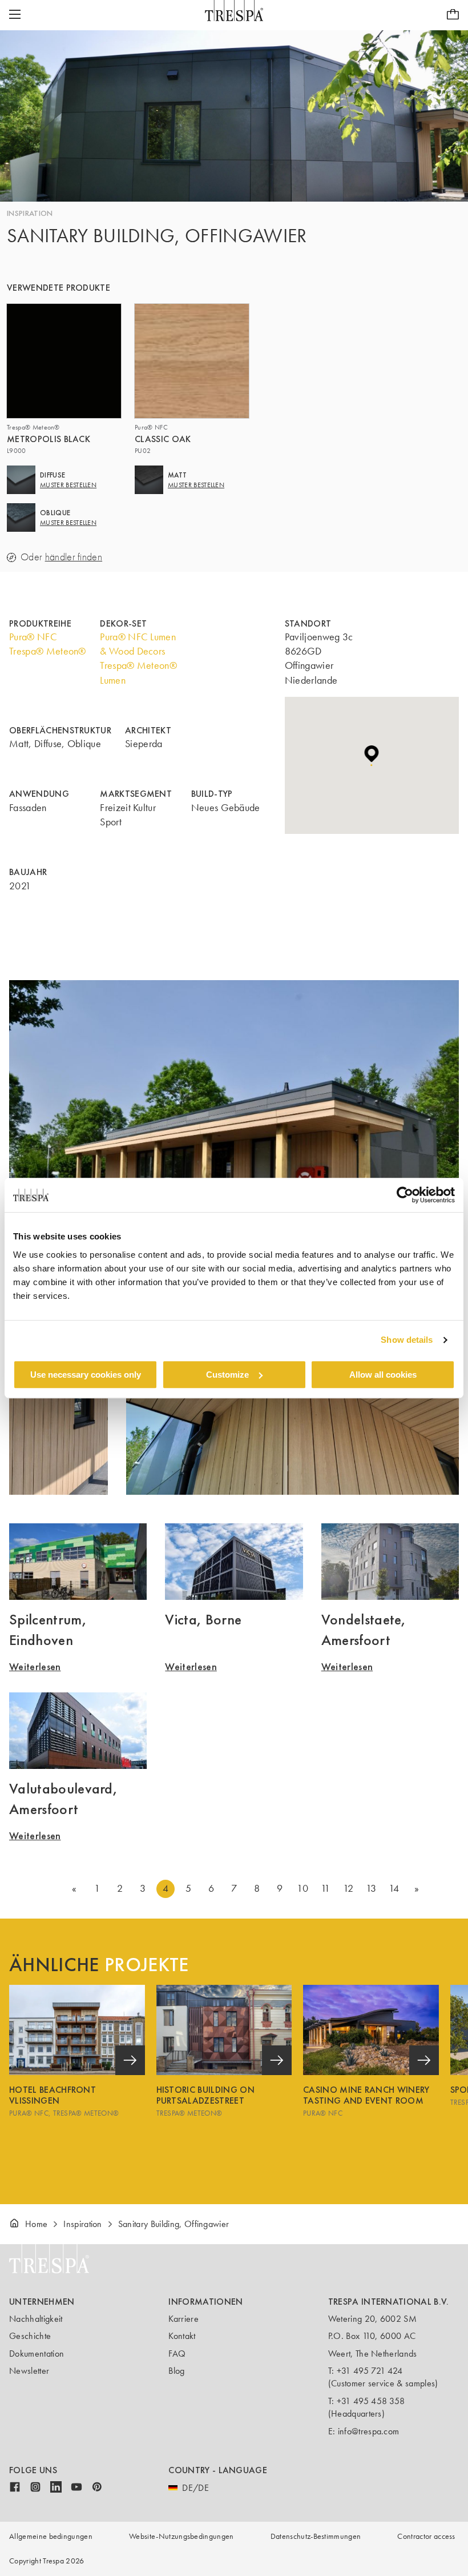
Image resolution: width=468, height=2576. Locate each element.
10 (302, 1888)
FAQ (177, 2354)
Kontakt (182, 2336)
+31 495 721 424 (370, 2371)
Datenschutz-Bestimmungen (316, 2536)
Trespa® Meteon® (48, 651)
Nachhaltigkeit (36, 2319)
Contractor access (426, 2536)
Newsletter (29, 2371)
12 (348, 1888)
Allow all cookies (383, 1375)
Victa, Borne (203, 1619)
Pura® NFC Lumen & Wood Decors (138, 644)
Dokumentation (37, 2354)
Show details (407, 1340)
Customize (227, 1375)
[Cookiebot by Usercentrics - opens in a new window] (405, 1195)
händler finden (74, 557)
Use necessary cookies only (86, 1375)
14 (394, 1888)
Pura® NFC (33, 637)
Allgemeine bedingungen (51, 2536)
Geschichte (30, 2336)
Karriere (183, 2319)
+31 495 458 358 (371, 2401)
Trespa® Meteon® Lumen (138, 673)
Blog (176, 2371)
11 (326, 1888)
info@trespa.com (369, 2431)
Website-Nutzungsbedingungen (181, 2536)
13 (371, 1888)
